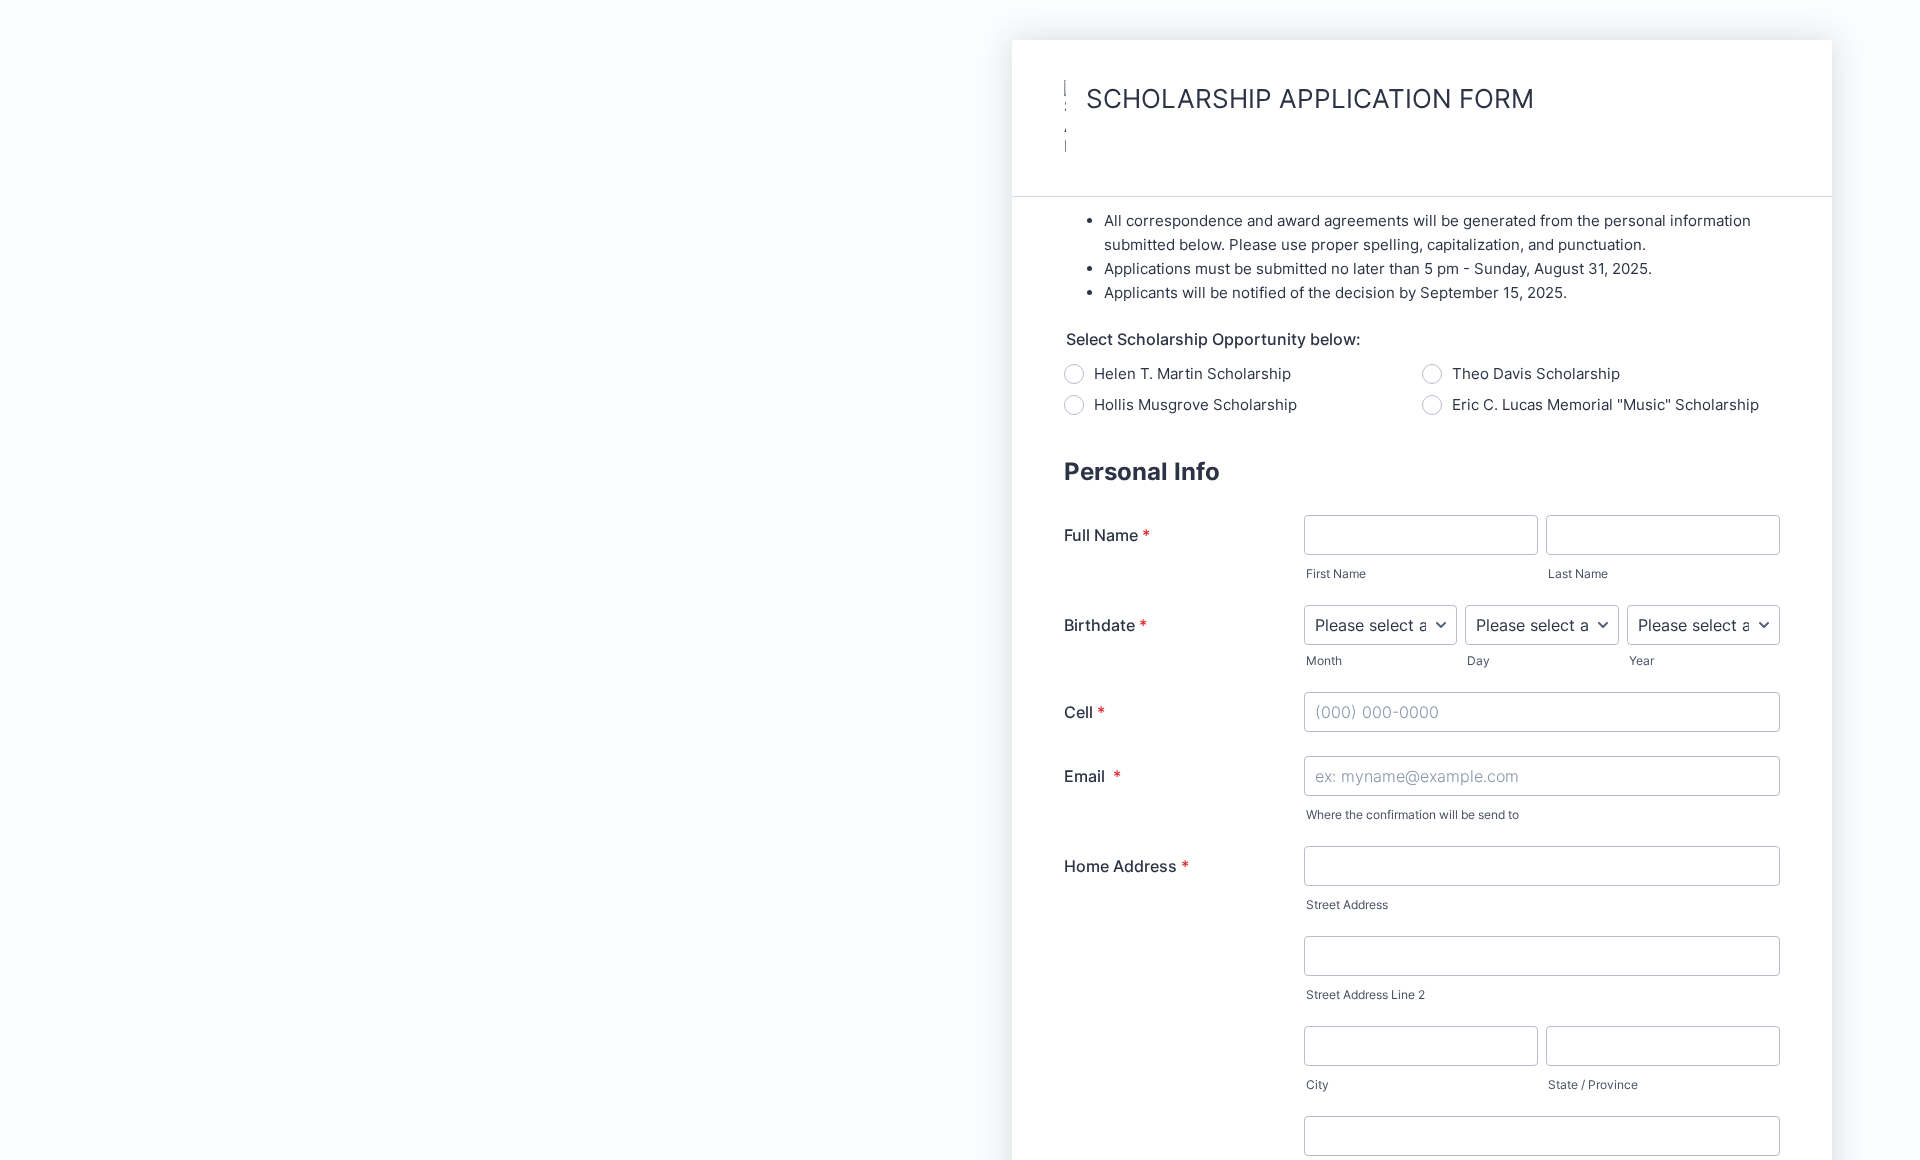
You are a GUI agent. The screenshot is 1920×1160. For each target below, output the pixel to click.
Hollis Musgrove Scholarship (1195, 404)
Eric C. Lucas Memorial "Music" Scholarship (1605, 404)
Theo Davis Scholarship (1536, 373)
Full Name (1107, 535)
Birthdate (1105, 625)
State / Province (1593, 1084)
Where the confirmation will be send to (1412, 814)
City (1317, 1084)
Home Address (1126, 866)
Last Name (1578, 573)
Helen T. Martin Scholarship (1192, 373)
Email (1092, 776)
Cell (1084, 712)
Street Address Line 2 (1365, 994)
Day (1478, 660)
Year (1641, 660)
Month (1324, 660)
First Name (1336, 573)
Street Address (1347, 904)
